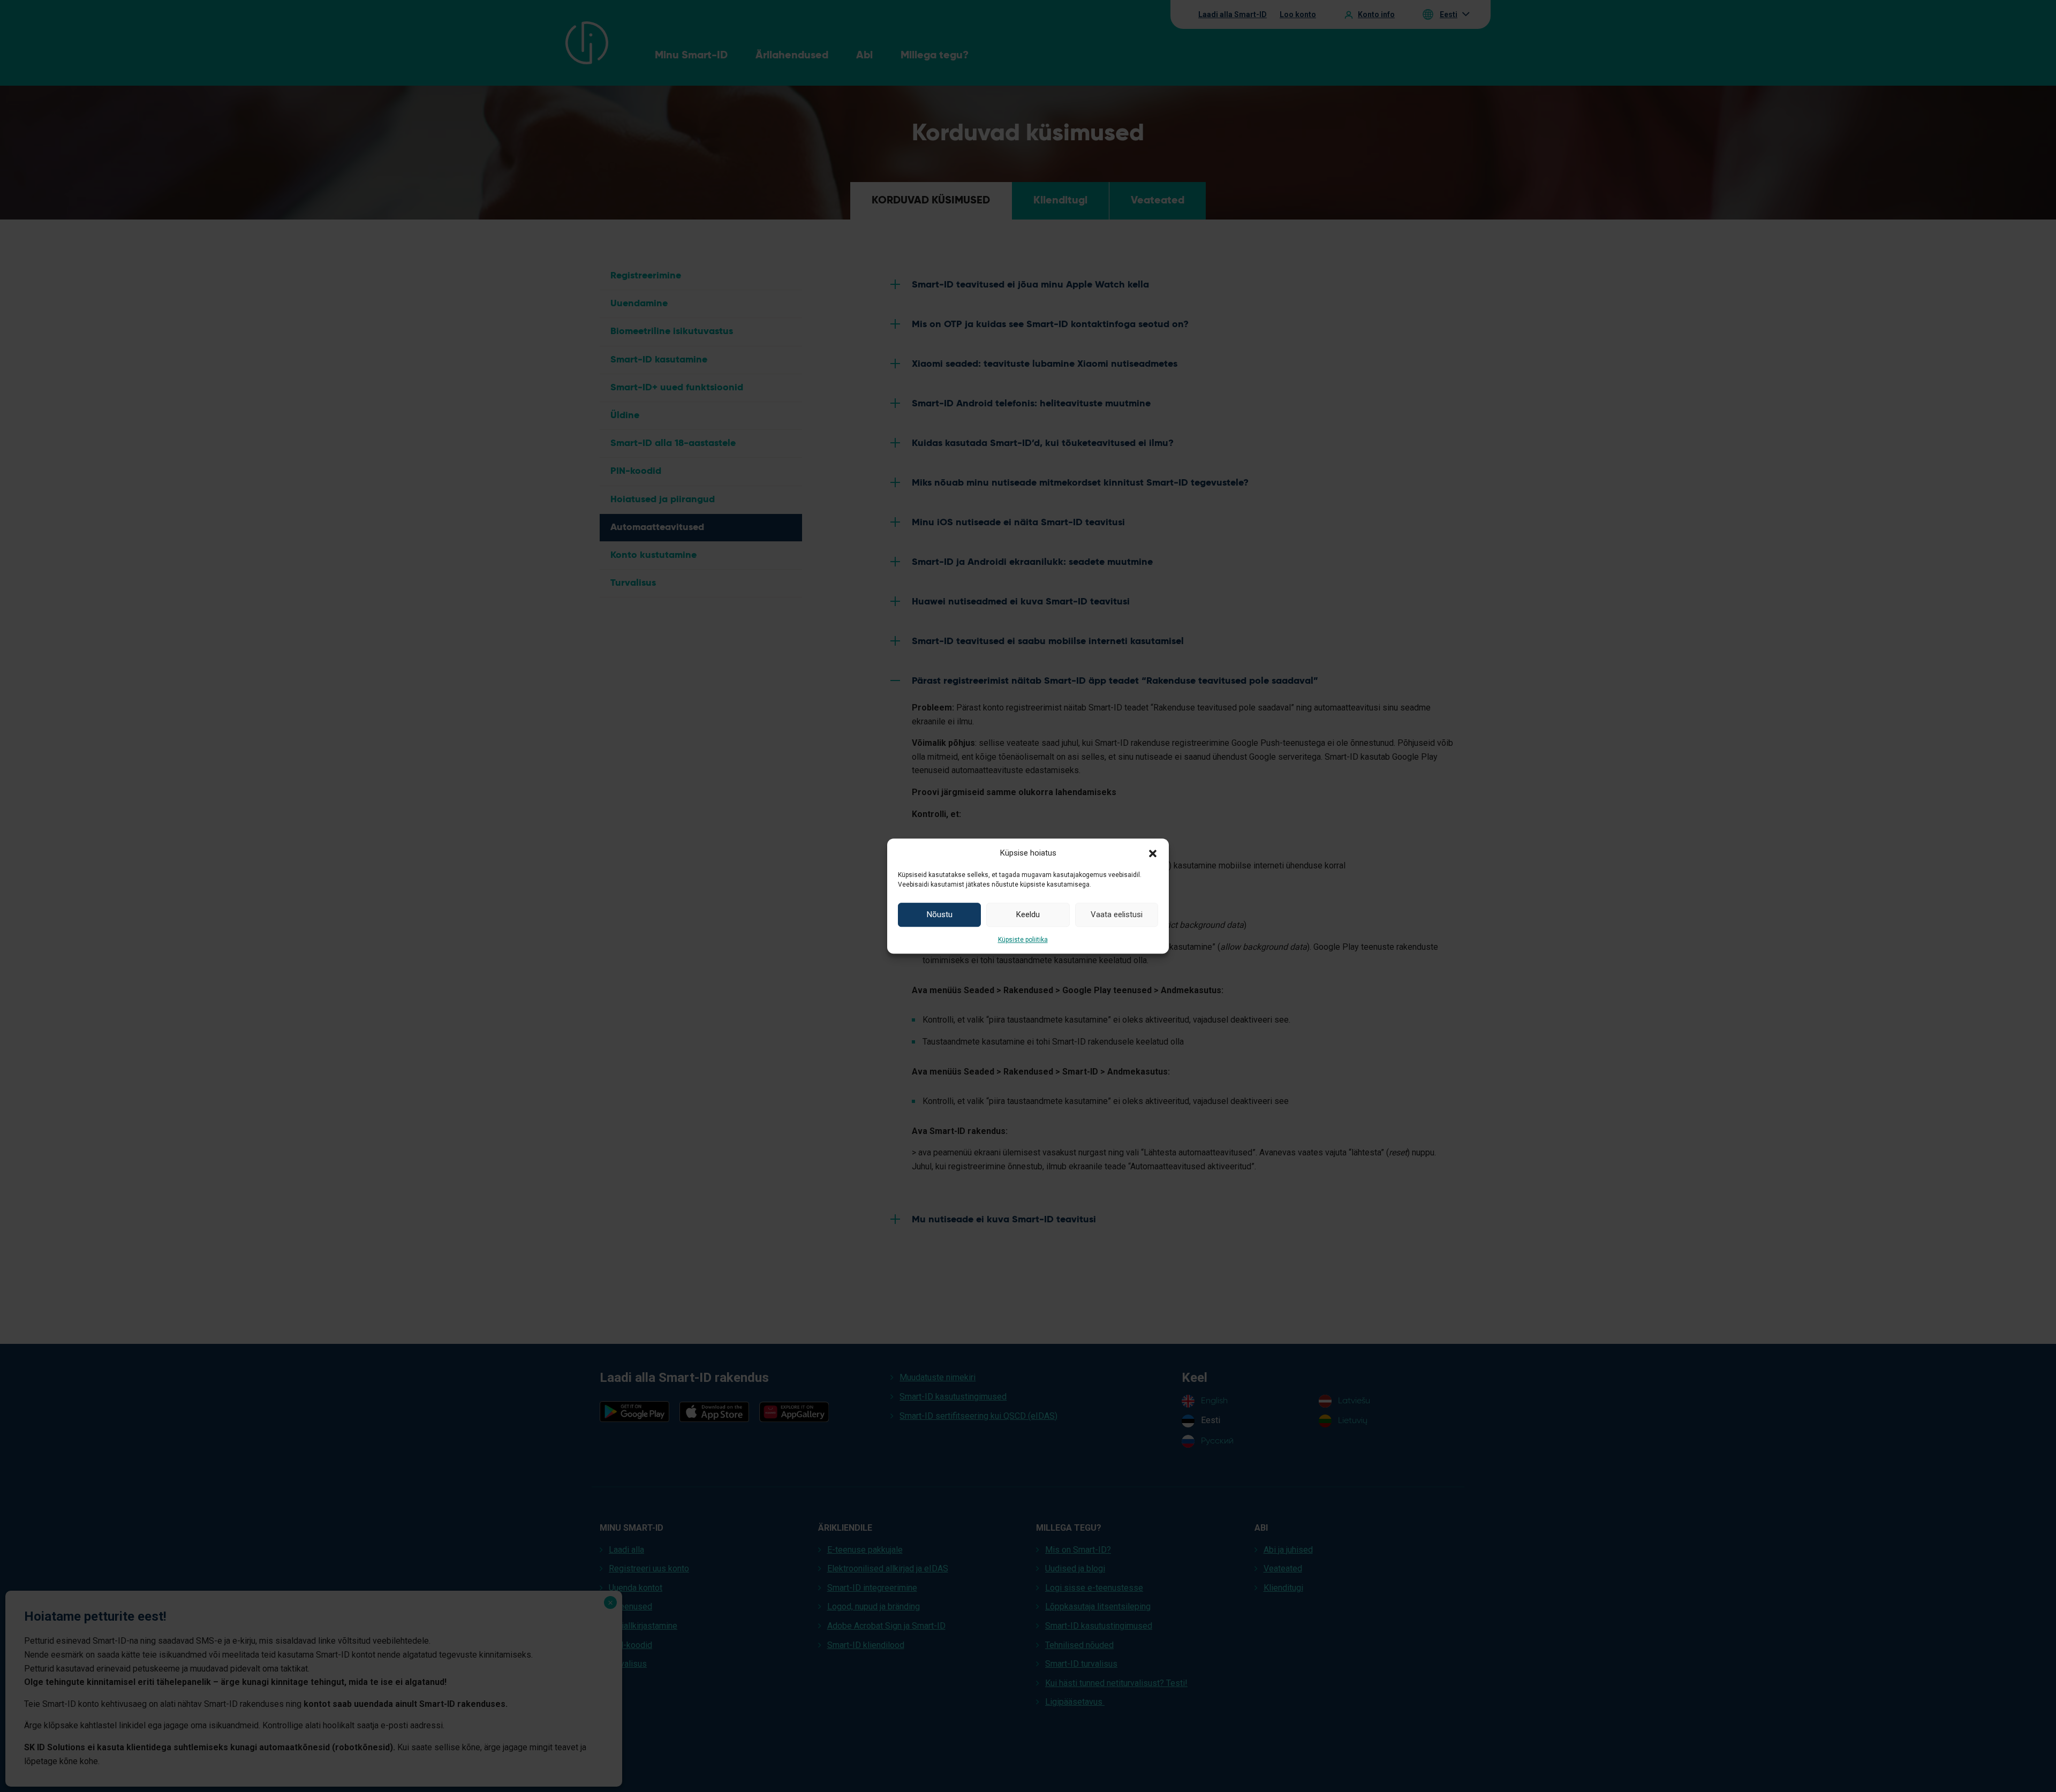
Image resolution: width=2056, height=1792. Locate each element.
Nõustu (940, 914)
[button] (1153, 853)
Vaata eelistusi (1117, 914)
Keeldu (1028, 914)
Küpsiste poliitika (1023, 940)
